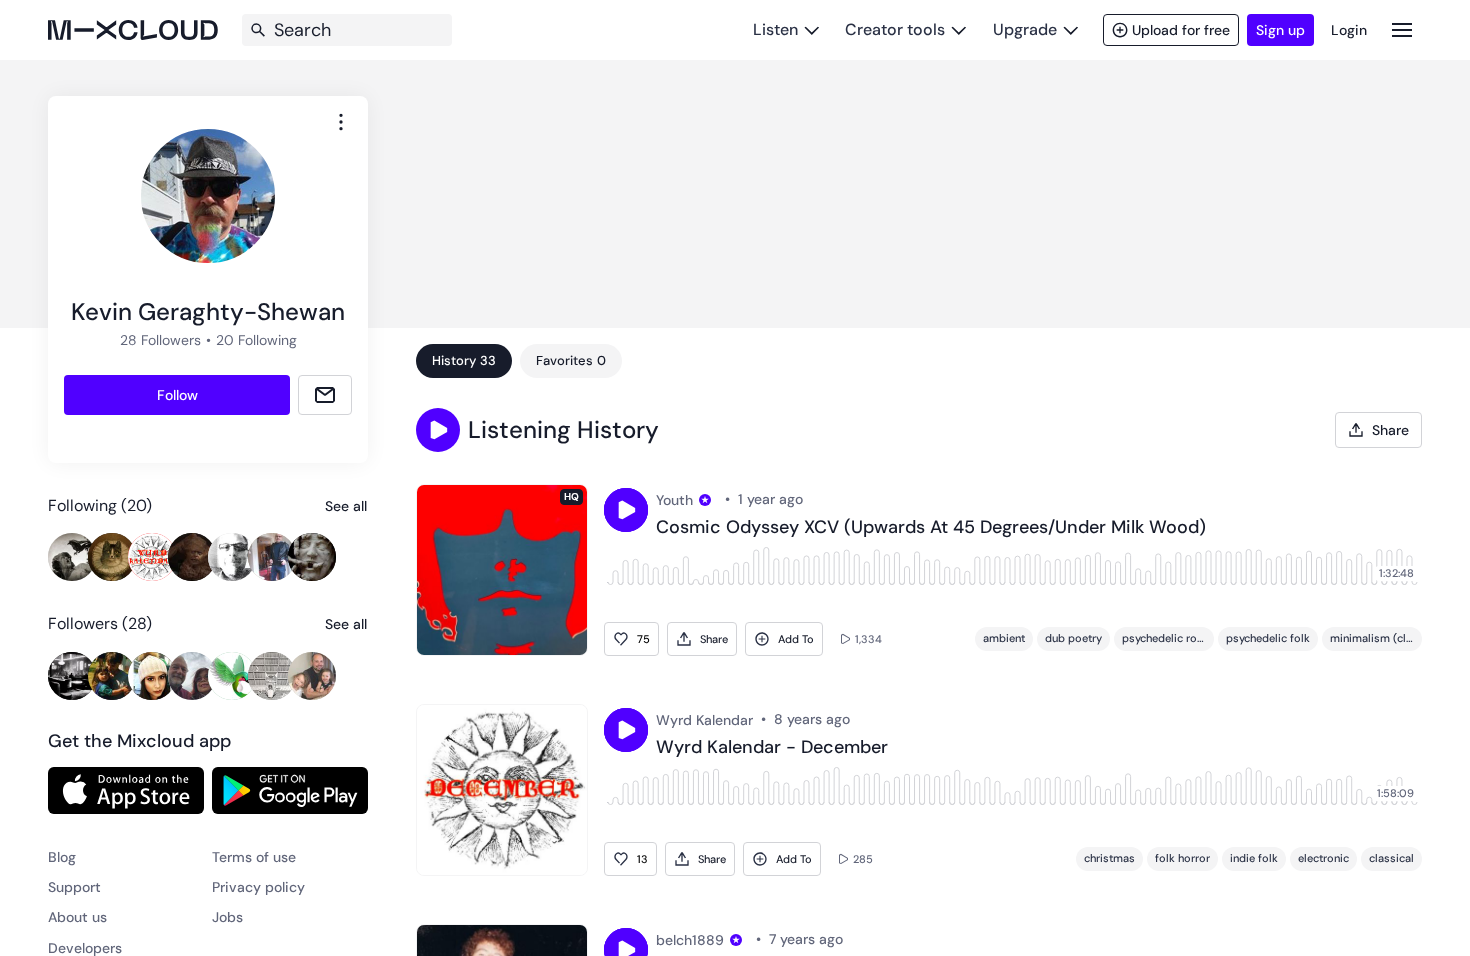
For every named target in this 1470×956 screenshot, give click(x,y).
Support (74, 887)
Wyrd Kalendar (704, 720)
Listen (775, 29)
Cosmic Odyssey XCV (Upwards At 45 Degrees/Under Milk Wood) (931, 528)
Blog (62, 857)
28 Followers (160, 340)
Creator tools (895, 29)
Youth (674, 500)
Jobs (227, 917)
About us (77, 917)
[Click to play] (626, 510)
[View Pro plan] (705, 500)
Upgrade (1025, 29)
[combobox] (341, 122)
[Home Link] (133, 30)
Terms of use (254, 857)
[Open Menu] (1402, 29)
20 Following (256, 340)
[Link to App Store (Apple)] (126, 790)
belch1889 (690, 940)
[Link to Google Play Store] (290, 790)
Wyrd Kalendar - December (772, 748)
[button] (438, 430)
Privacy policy (258, 887)
